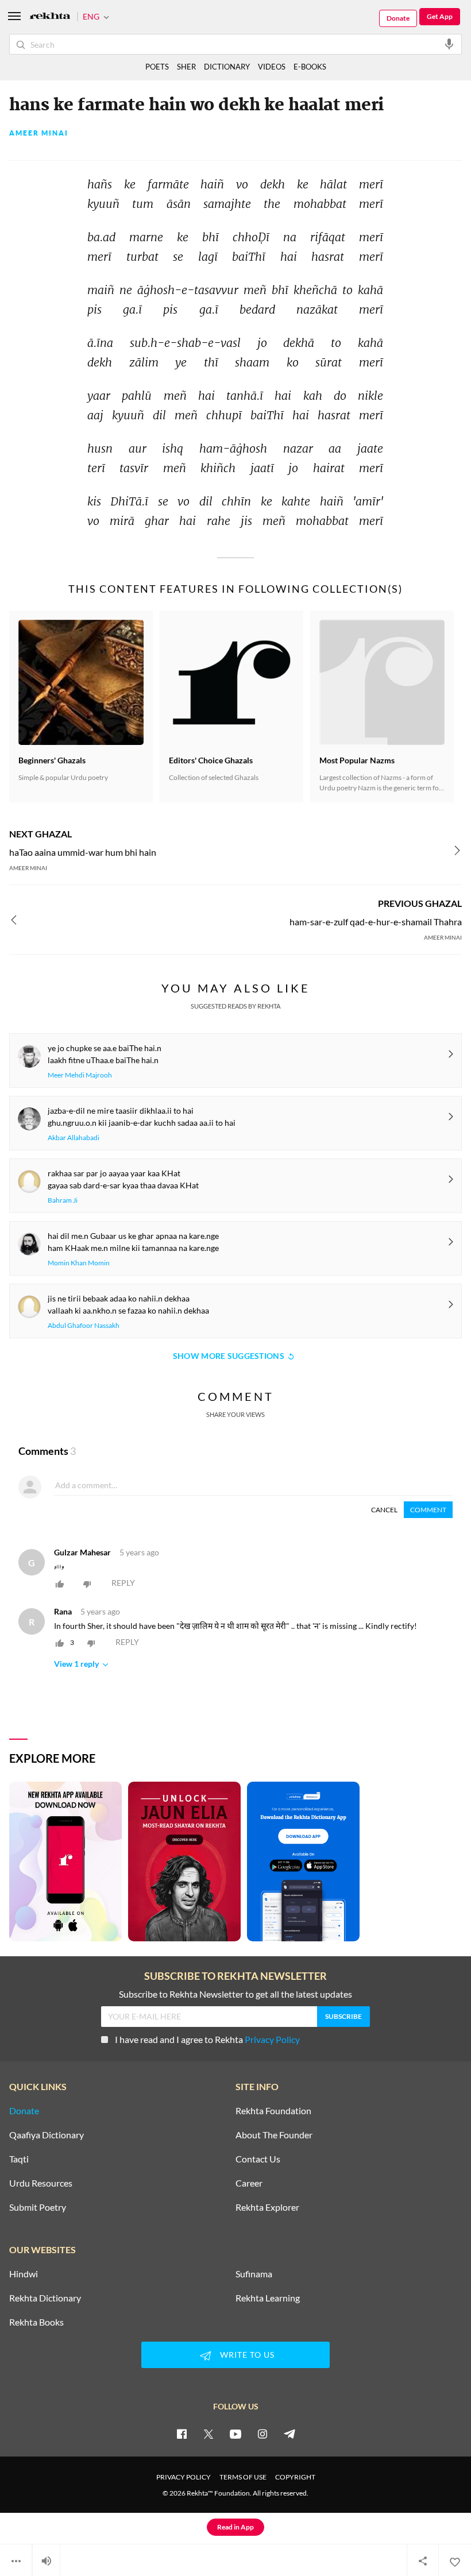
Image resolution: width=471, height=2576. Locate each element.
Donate (398, 18)
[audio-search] (449, 44)
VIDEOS (272, 67)
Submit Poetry (38, 2207)
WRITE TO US (247, 2355)
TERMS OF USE (243, 2477)
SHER (186, 67)
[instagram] (262, 2434)
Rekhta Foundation (273, 2111)
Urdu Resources (41, 2183)
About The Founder (274, 2135)
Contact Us (258, 2159)
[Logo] (50, 17)
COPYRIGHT (295, 2477)
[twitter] (209, 2434)
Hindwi (24, 2274)
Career (249, 2183)
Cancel (384, 1510)
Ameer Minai (39, 133)
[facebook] (182, 2434)
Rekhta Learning (268, 2298)
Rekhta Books (36, 2322)
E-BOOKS (310, 67)
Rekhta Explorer (267, 2207)
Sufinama (254, 2274)
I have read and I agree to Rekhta (207, 2039)
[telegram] (289, 2434)
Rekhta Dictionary (45, 2298)
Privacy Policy (272, 2039)
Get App (440, 16)
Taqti (19, 2159)
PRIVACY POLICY (184, 2477)
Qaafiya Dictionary (47, 2135)
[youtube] (235, 2434)
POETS (157, 67)
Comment (428, 1510)
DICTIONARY (227, 67)
